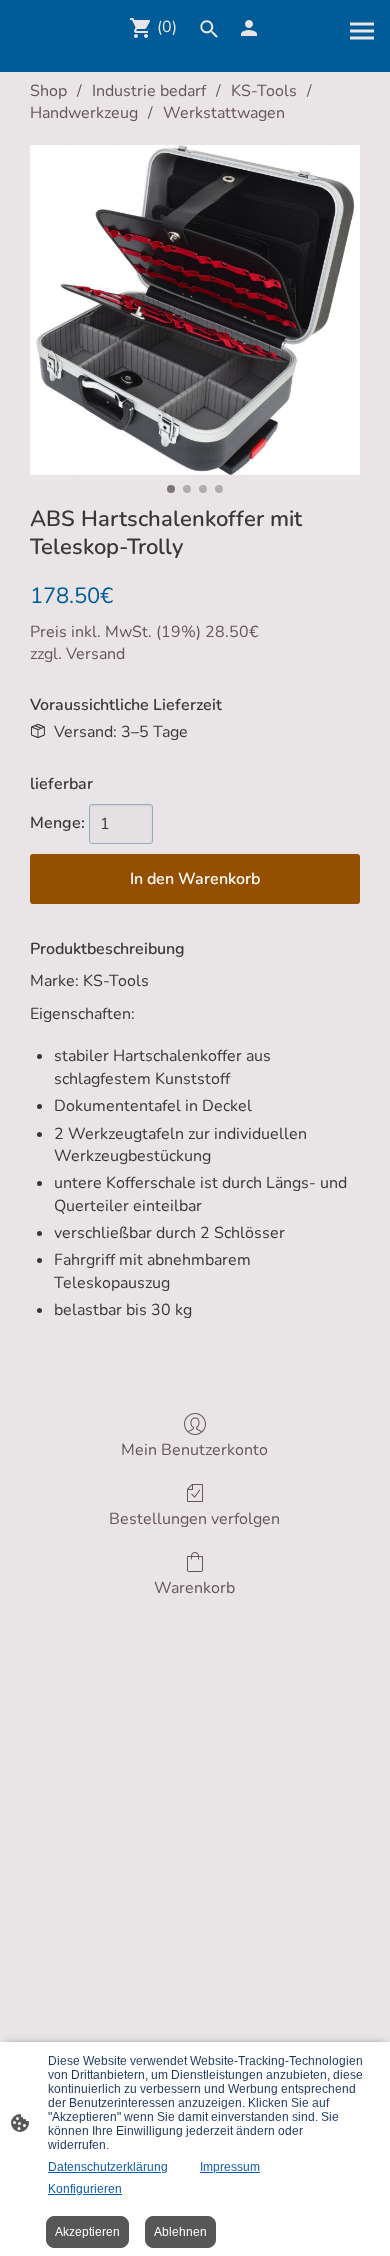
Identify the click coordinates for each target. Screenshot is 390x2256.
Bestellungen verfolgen (194, 1518)
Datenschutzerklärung (108, 2167)
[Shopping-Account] (249, 28)
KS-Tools (264, 91)
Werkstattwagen (224, 113)
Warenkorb (194, 1587)
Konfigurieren (85, 2189)
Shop (48, 91)
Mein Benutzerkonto (194, 1449)
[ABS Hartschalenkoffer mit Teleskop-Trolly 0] (195, 310)
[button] (209, 29)
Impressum (230, 2167)
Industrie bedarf (149, 91)
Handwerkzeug (84, 113)
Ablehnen (180, 2232)
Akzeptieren (87, 2232)
